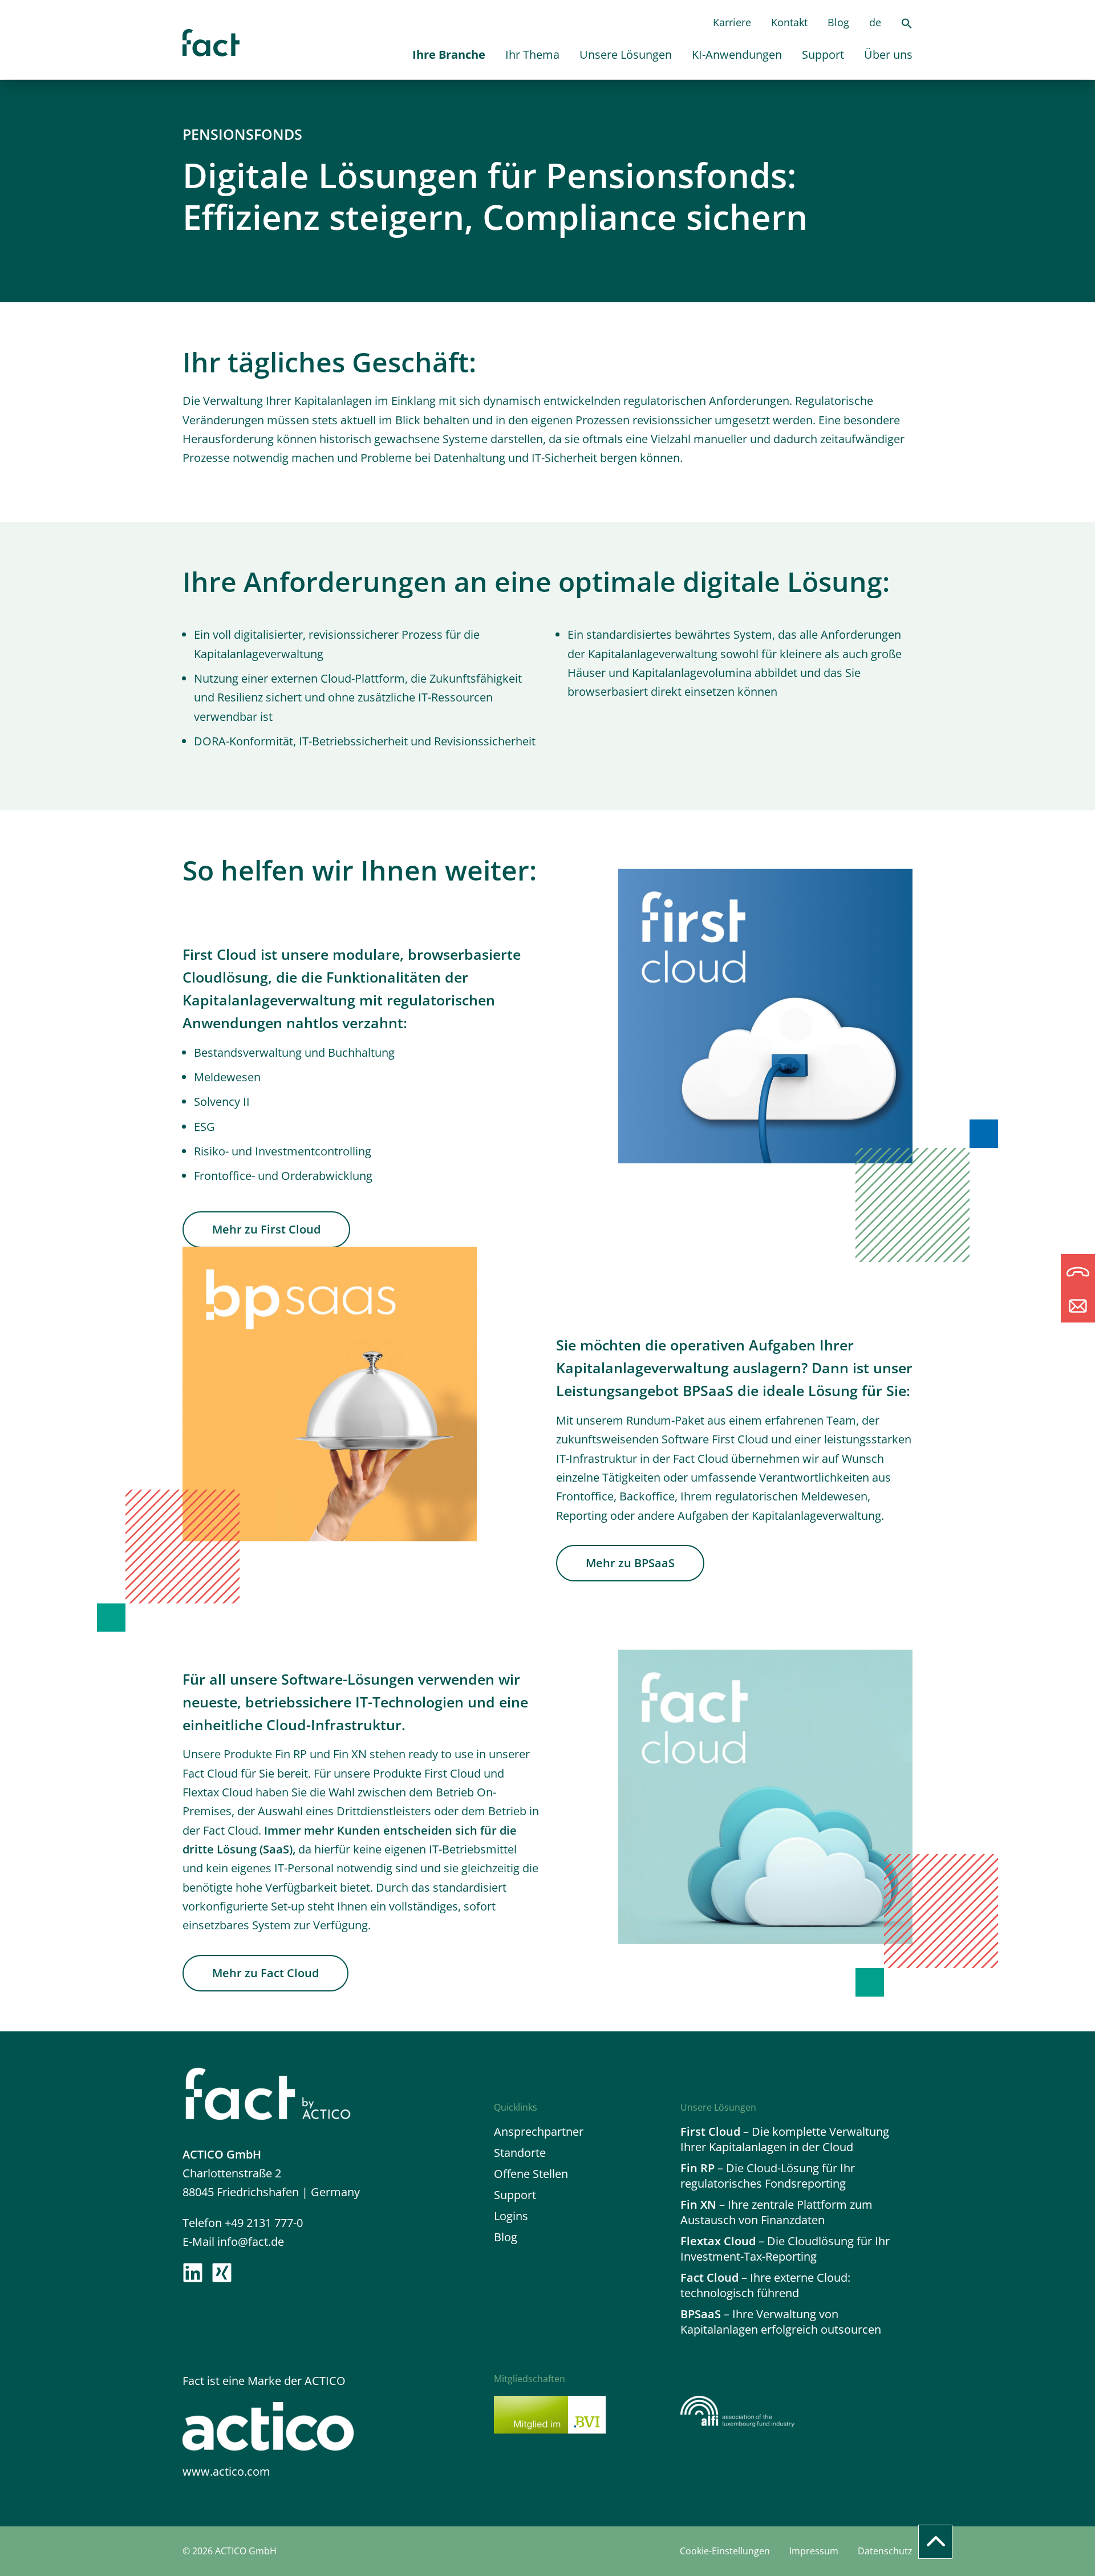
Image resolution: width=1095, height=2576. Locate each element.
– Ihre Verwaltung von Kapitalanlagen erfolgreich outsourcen (781, 2322)
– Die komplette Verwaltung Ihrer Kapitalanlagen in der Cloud (785, 2139)
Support (823, 54)
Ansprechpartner (539, 2131)
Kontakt (789, 22)
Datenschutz (885, 2551)
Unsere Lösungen (626, 54)
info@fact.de (251, 2242)
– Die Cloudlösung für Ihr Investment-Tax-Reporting (785, 2249)
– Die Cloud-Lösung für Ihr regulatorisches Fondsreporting (768, 2176)
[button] (907, 25)
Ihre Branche (449, 54)
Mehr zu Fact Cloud (265, 1973)
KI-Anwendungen (737, 54)
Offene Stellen (531, 2174)
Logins (511, 2216)
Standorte (520, 2153)
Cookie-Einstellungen (725, 2551)
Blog (838, 22)
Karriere (732, 22)
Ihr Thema (532, 54)
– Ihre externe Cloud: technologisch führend (765, 2285)
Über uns (888, 54)
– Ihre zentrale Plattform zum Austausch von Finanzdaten (776, 2212)
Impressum (814, 2551)
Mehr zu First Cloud (266, 1229)
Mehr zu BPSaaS (630, 1563)
